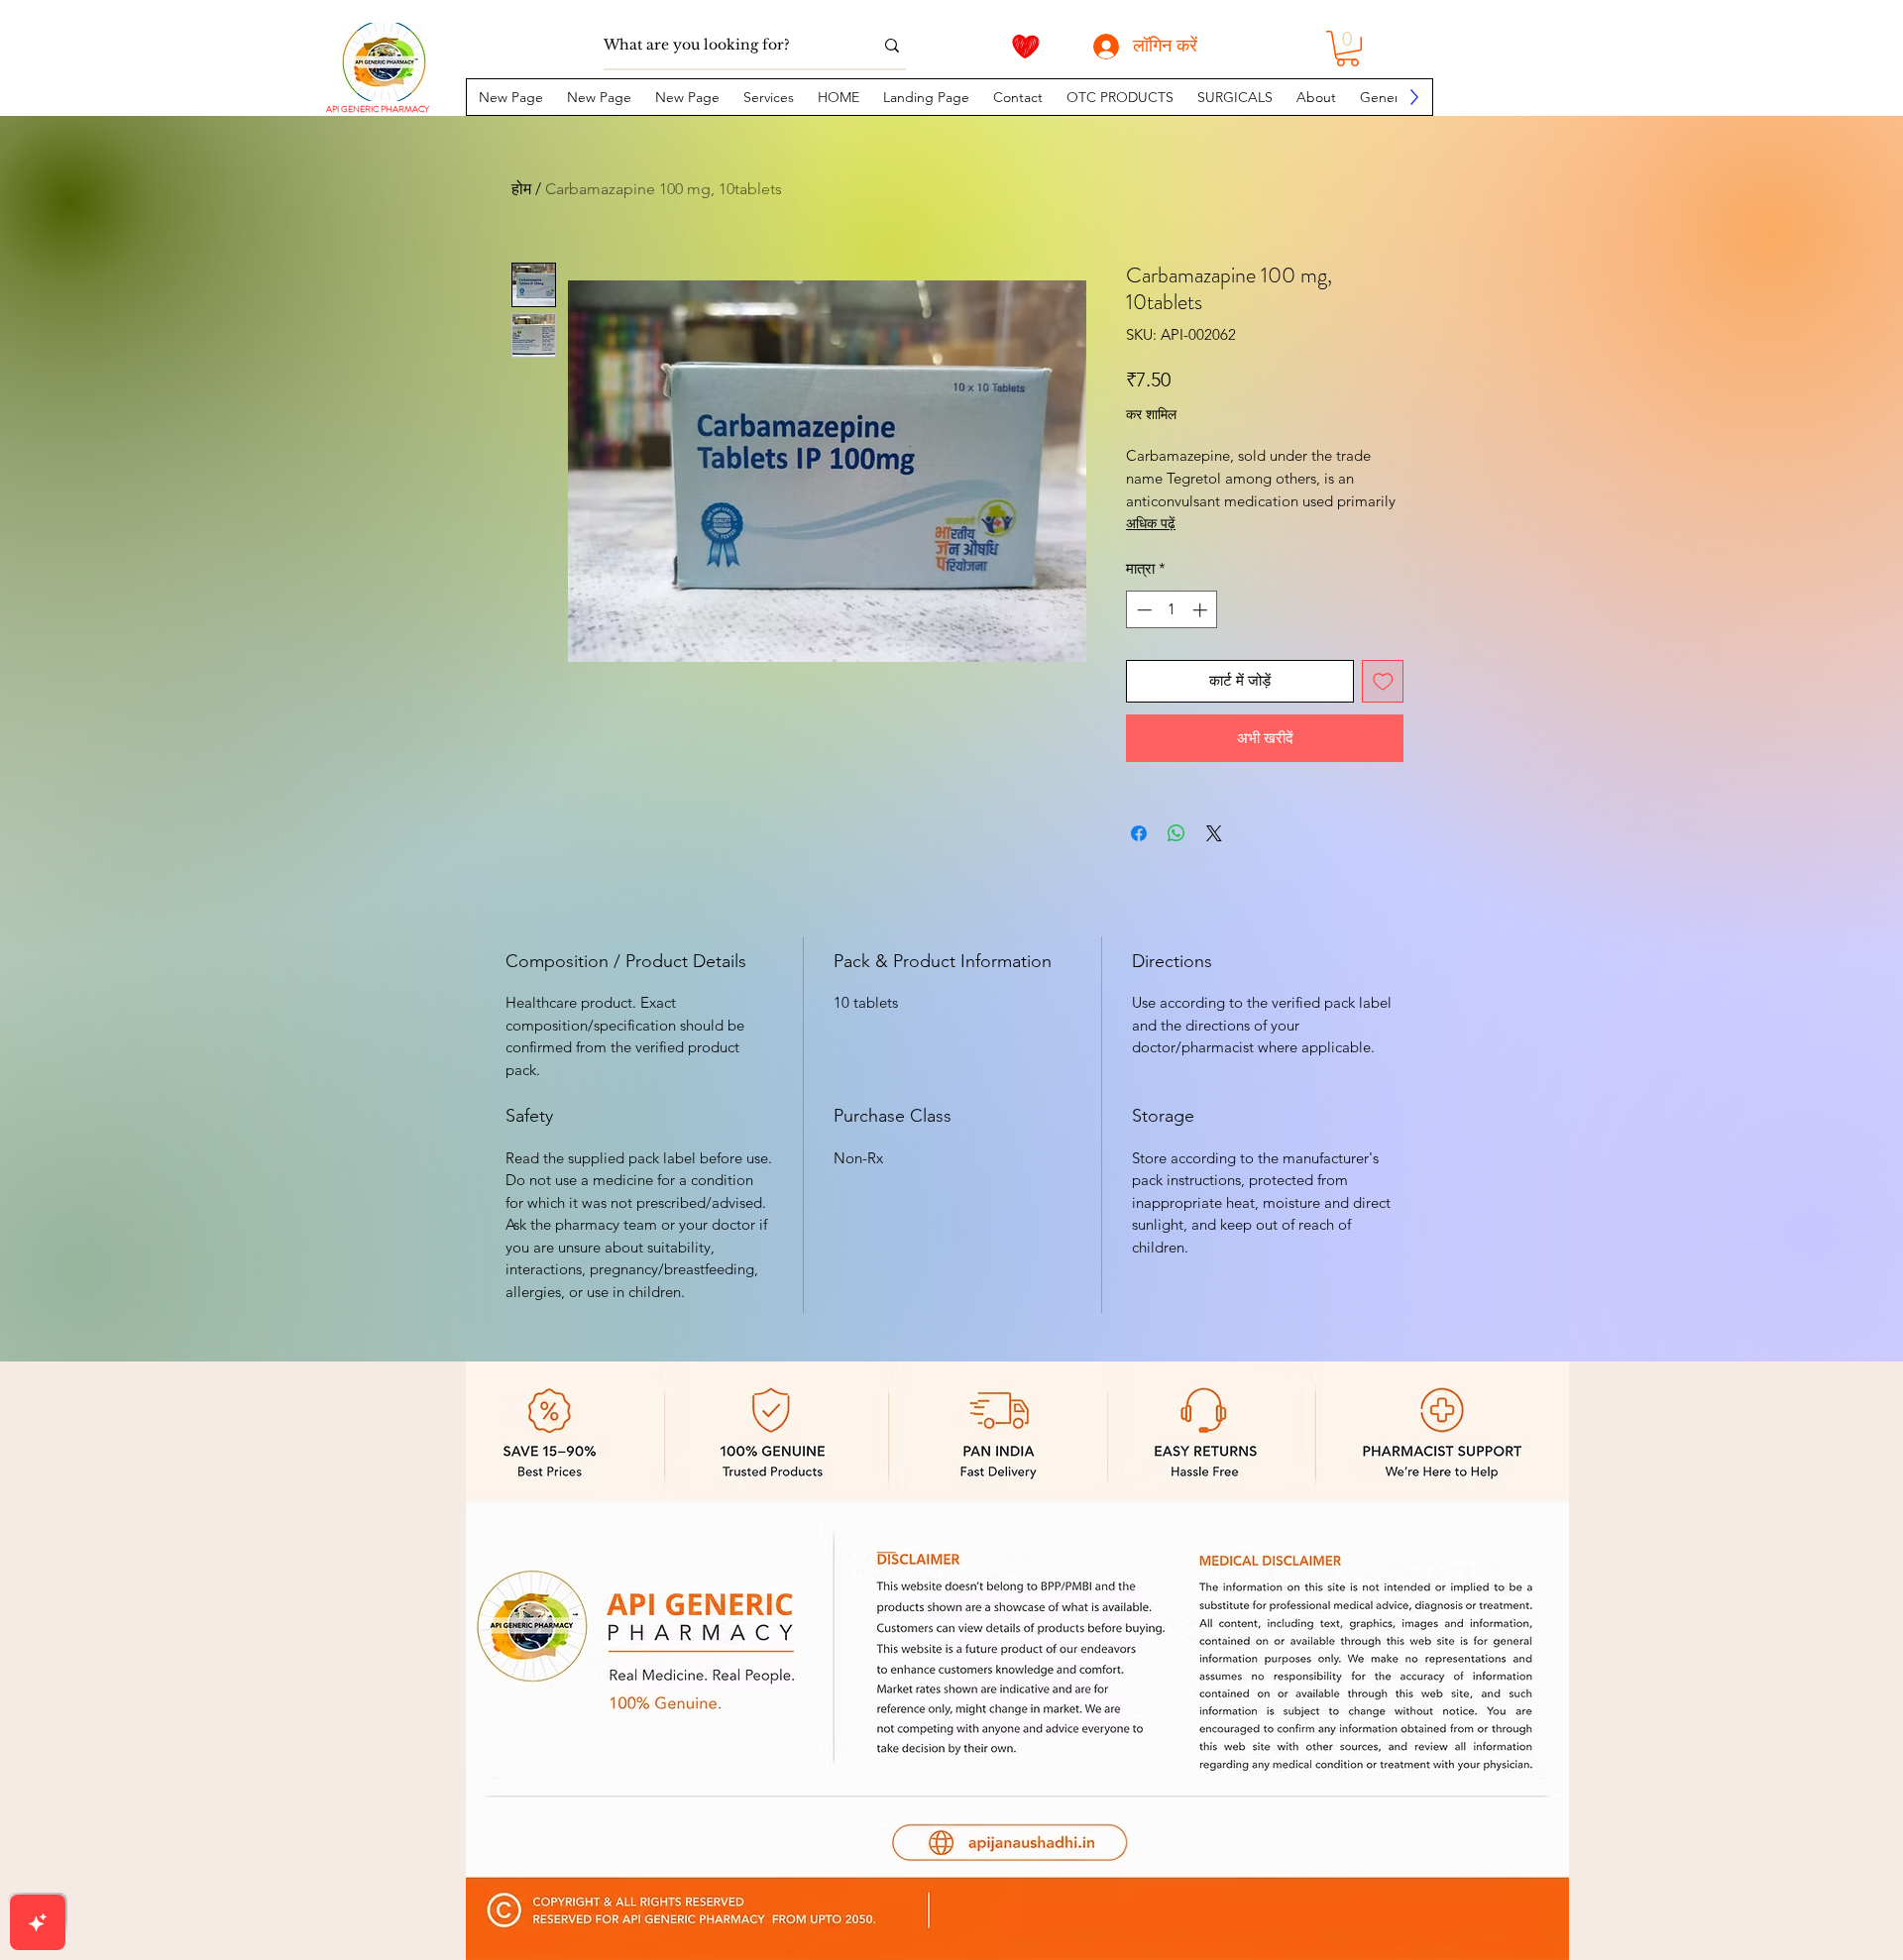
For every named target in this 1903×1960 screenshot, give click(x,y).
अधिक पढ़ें (1151, 523)
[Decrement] (1142, 610)
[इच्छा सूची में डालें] (1383, 681)
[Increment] (1202, 610)
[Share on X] (1214, 833)
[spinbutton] (1172, 610)
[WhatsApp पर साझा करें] (1176, 833)
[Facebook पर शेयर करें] (1139, 833)
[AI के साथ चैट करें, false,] (38, 1922)
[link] (1347, 49)
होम (521, 189)
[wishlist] (1026, 47)
